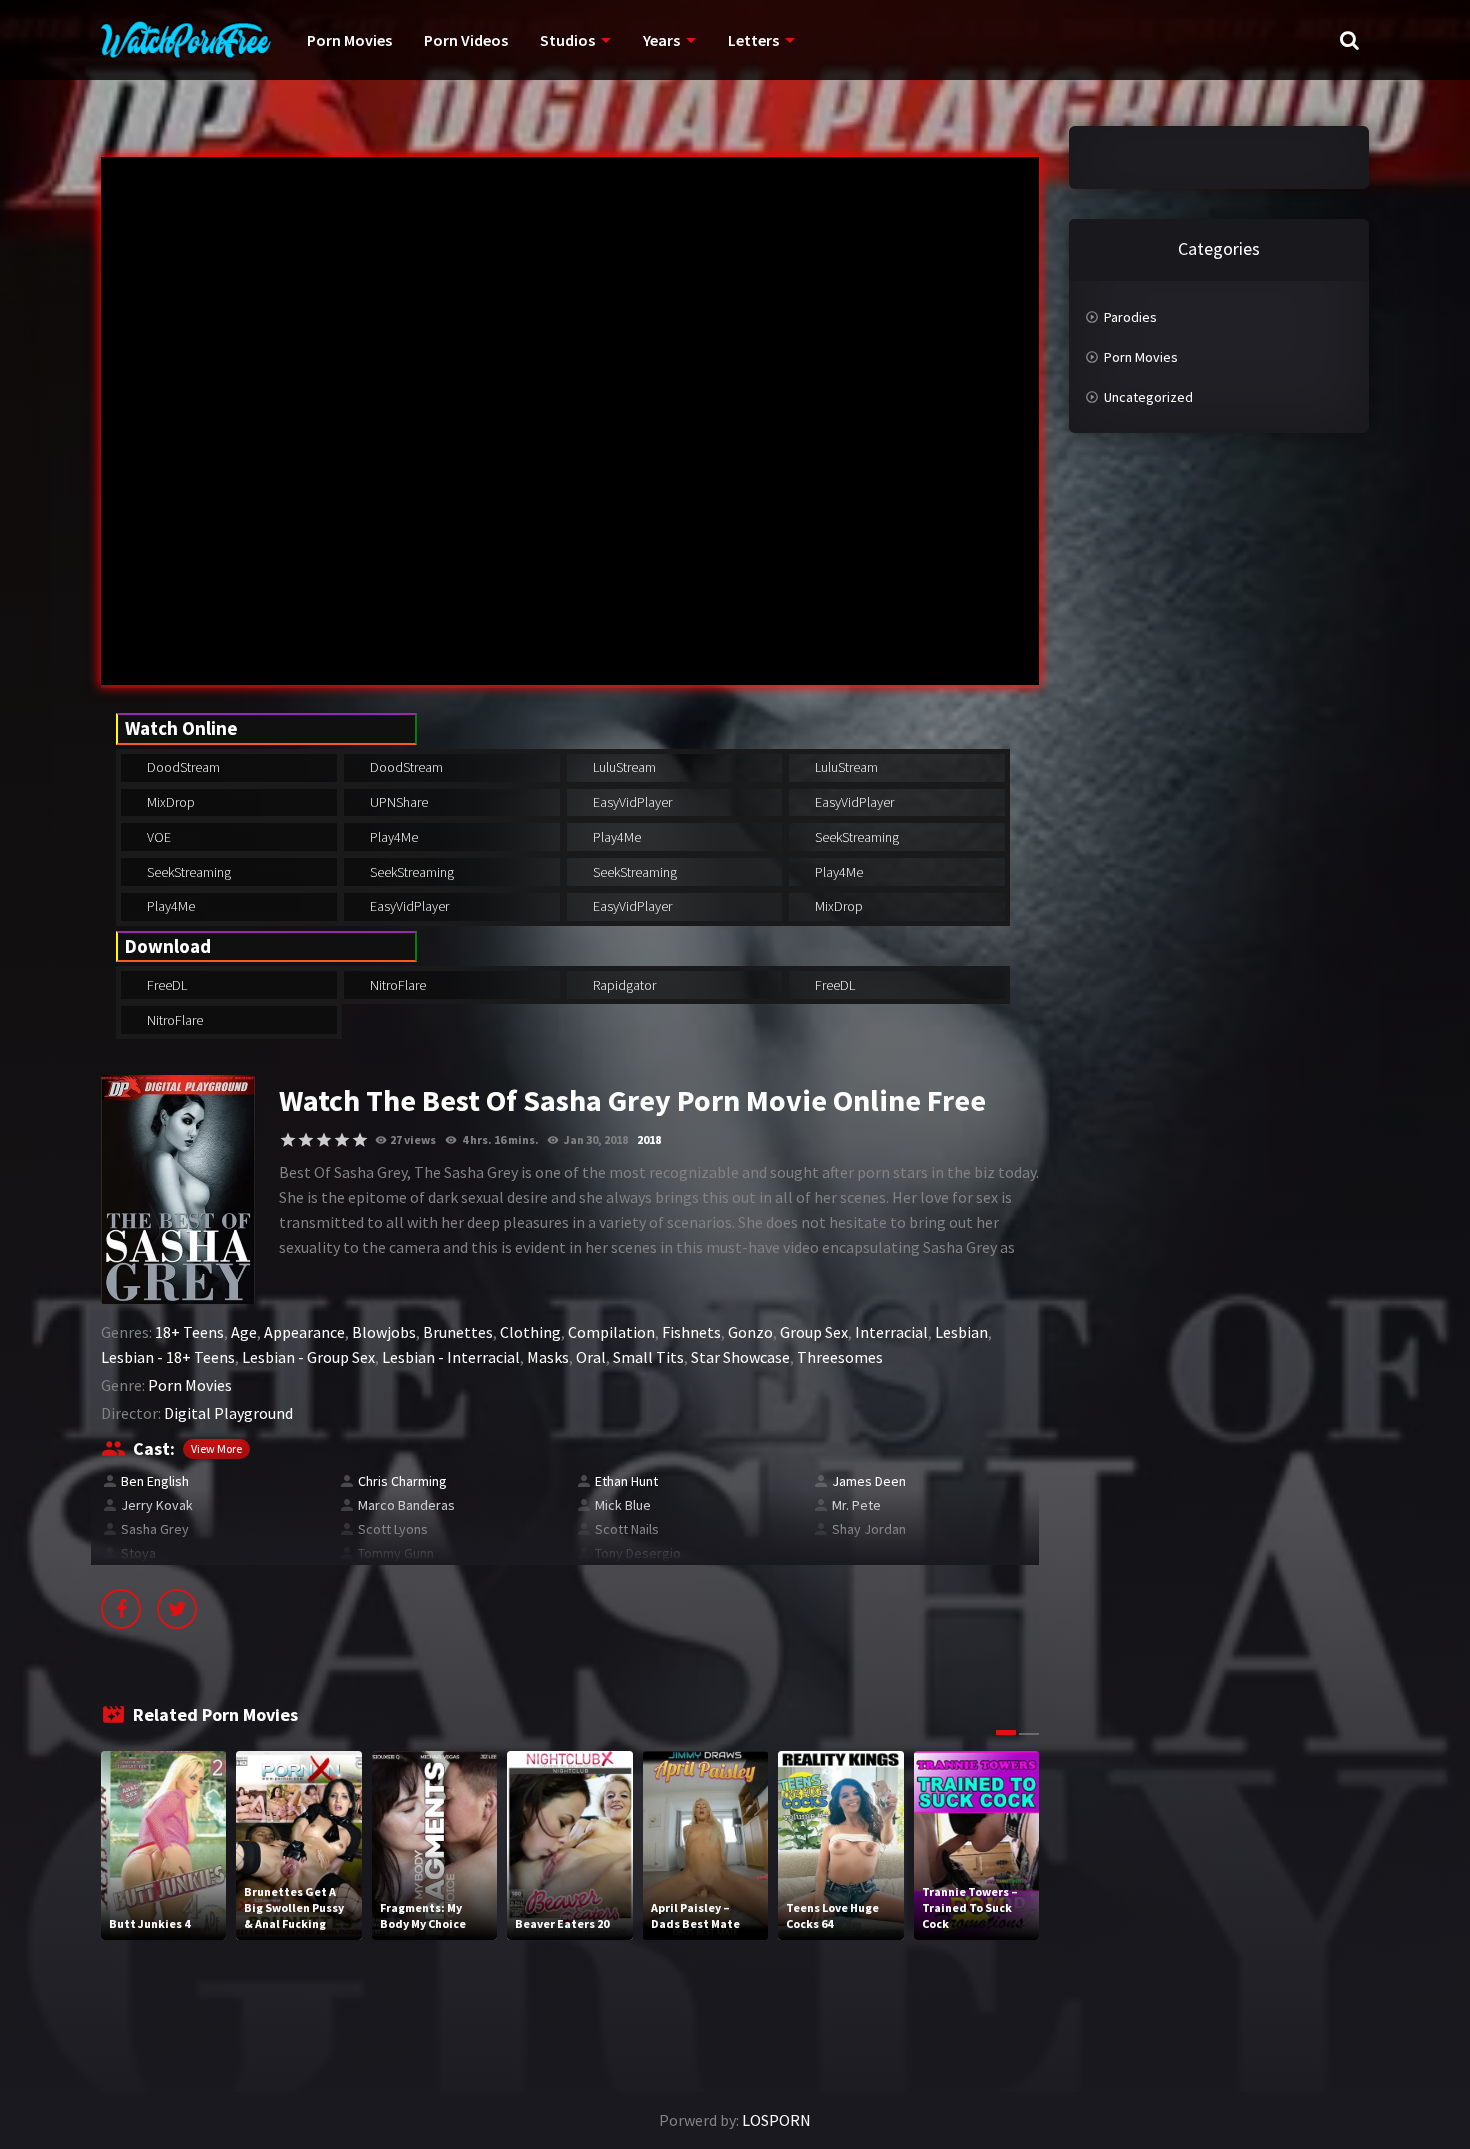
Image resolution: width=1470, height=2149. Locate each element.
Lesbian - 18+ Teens (168, 1357)
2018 (649, 1139)
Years (661, 40)
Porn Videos (466, 40)
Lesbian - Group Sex (308, 1357)
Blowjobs (384, 1332)
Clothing (530, 1332)
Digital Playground (228, 1413)
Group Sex (814, 1332)
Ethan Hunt (626, 1481)
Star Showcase (740, 1357)
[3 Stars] (324, 1140)
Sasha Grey (155, 1529)
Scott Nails (627, 1529)
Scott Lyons (393, 1529)
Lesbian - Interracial (451, 1357)
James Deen (869, 1481)
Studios (567, 40)
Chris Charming (402, 1481)
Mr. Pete (856, 1505)
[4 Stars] (342, 1140)
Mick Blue (623, 1505)
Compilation (611, 1332)
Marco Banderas (406, 1505)
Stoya (138, 1553)
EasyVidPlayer (631, 802)
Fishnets (691, 1332)
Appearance (304, 1332)
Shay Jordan (869, 1529)
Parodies (1130, 317)
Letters (753, 40)
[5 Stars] (360, 1140)
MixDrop (169, 802)
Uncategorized (1148, 397)
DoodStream (182, 767)
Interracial (891, 1332)
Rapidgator (623, 985)
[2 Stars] (306, 1140)
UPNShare (397, 802)
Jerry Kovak (157, 1505)
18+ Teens (189, 1332)
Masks (548, 1357)
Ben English (155, 1481)
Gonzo (750, 1332)
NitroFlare (396, 985)
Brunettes (458, 1332)
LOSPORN (776, 2120)
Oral (591, 1357)
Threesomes (840, 1357)
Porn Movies (349, 40)
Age (244, 1332)
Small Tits (648, 1357)
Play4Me (392, 837)
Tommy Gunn (396, 1553)
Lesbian (961, 1332)
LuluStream (623, 767)
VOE (157, 837)
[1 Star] (288, 1140)
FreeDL (165, 985)
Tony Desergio (638, 1553)
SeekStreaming (855, 837)
